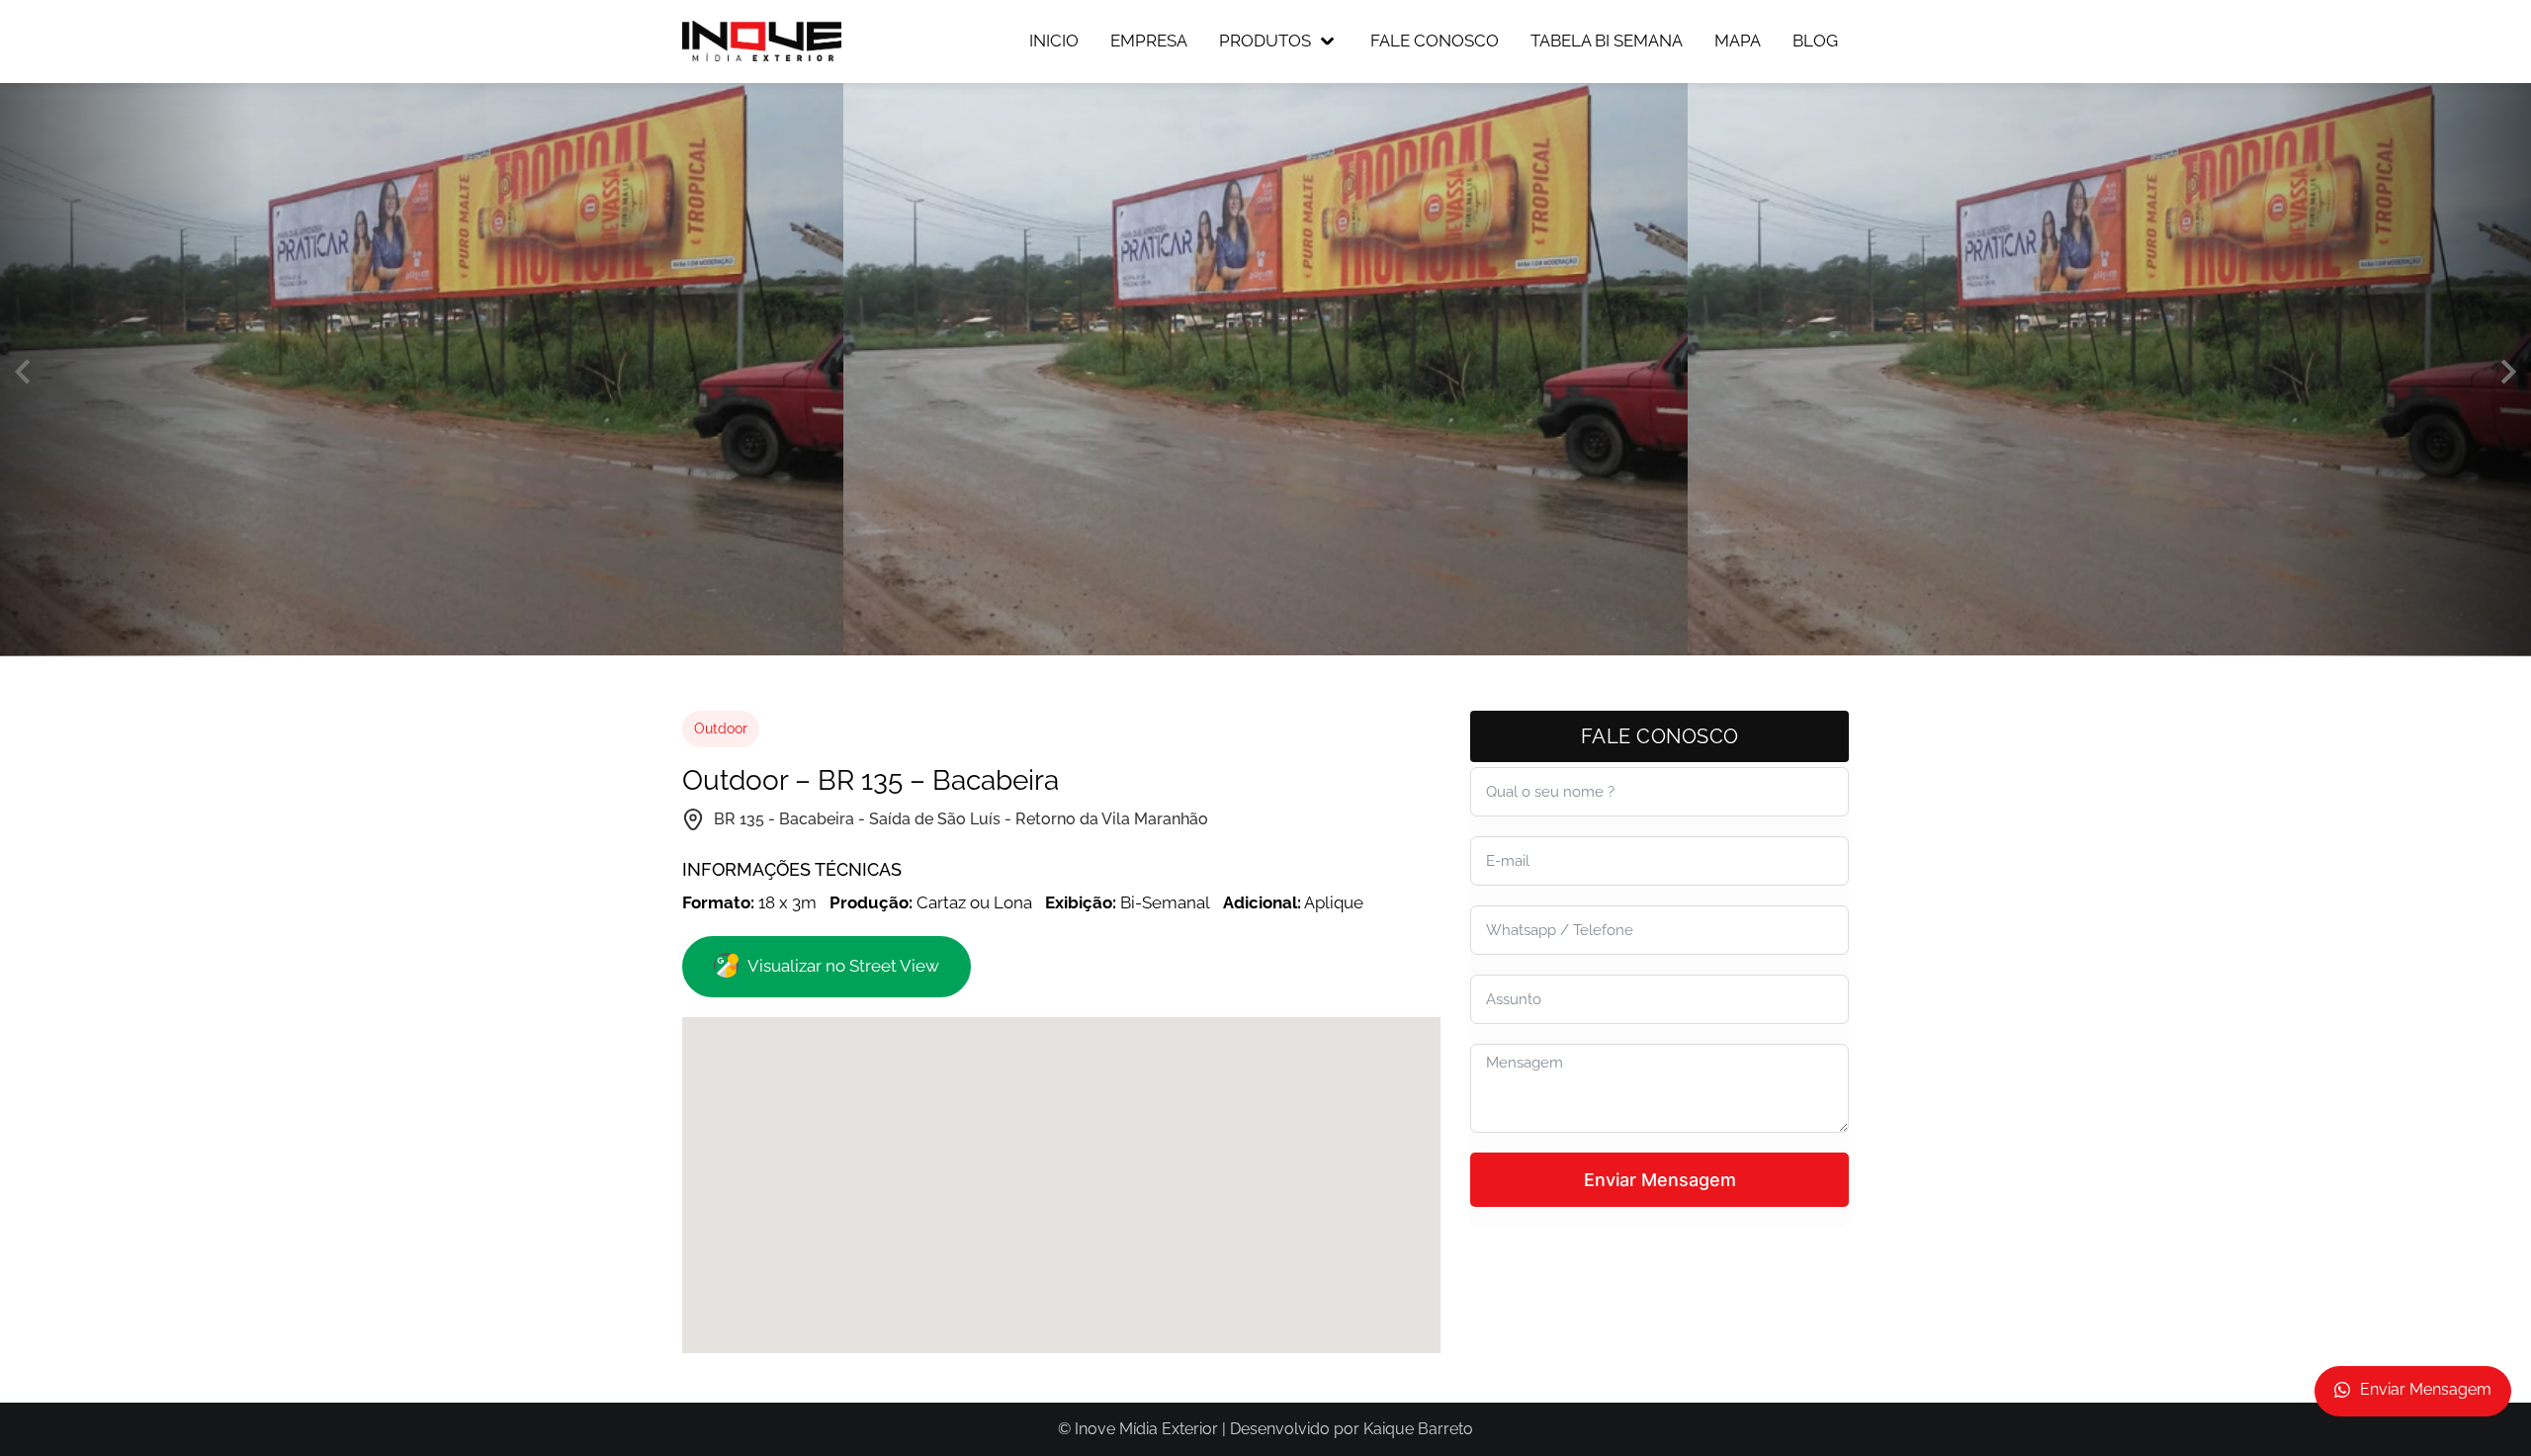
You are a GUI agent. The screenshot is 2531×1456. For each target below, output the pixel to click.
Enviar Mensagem (1660, 1180)
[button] (22, 372)
